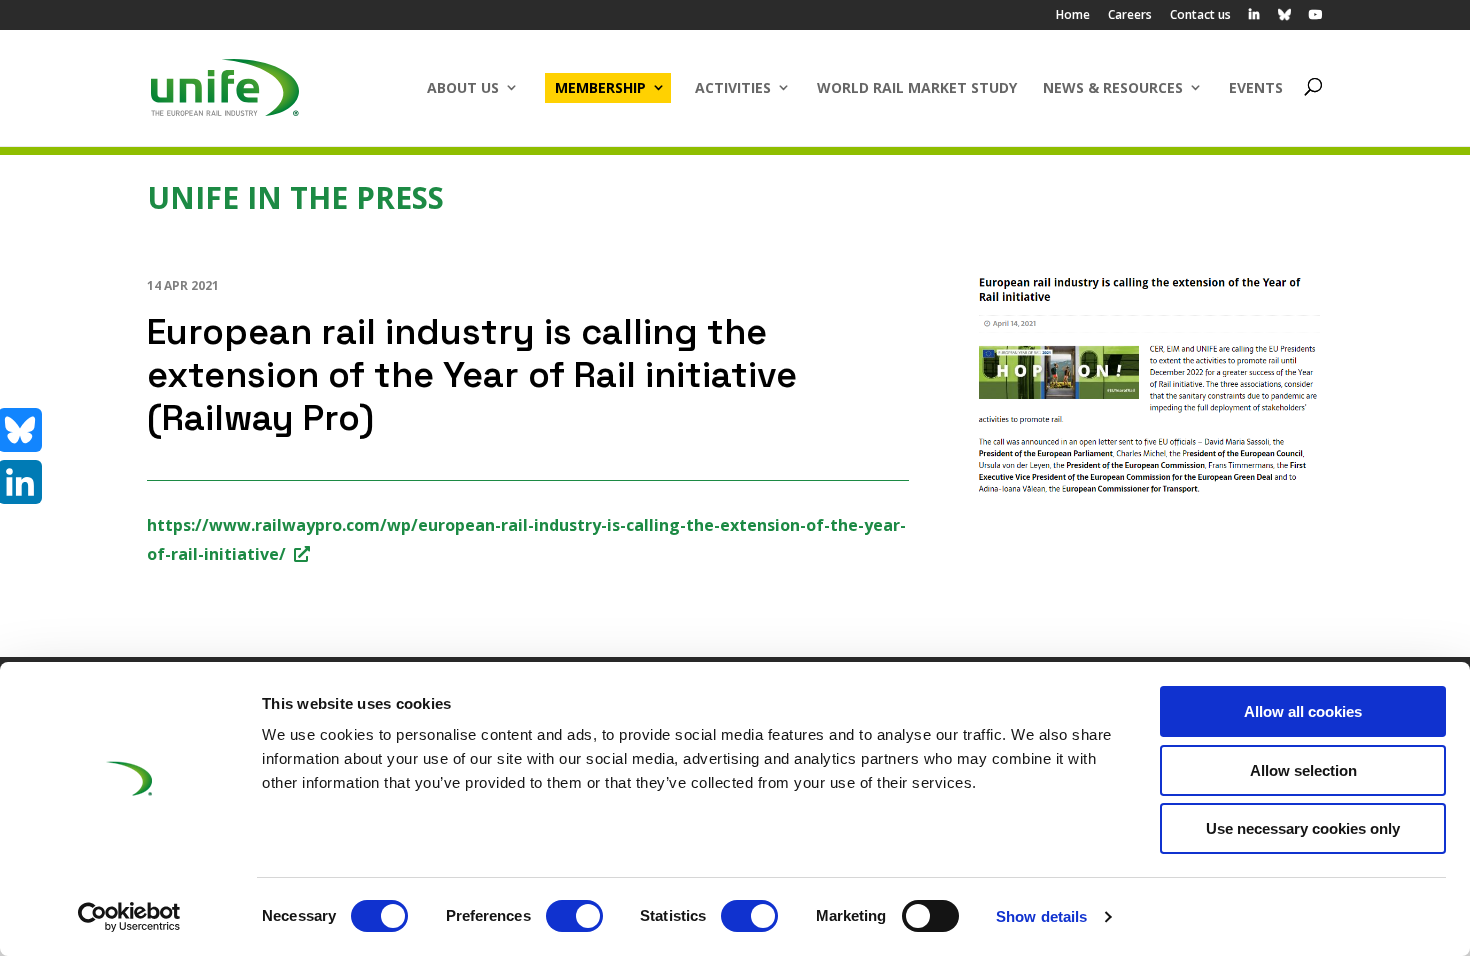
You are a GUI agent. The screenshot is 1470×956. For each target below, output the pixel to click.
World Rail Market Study (917, 87)
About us (463, 87)
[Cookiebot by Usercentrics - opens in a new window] (129, 917)
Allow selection (1303, 770)
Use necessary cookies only (1303, 828)
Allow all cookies (1303, 711)
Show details (1041, 916)
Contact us (1200, 16)
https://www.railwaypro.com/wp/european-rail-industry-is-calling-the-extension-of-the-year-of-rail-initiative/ (526, 539)
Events (1256, 87)
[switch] (574, 916)
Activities (733, 87)
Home (1073, 16)
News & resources (1113, 87)
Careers (1130, 16)
